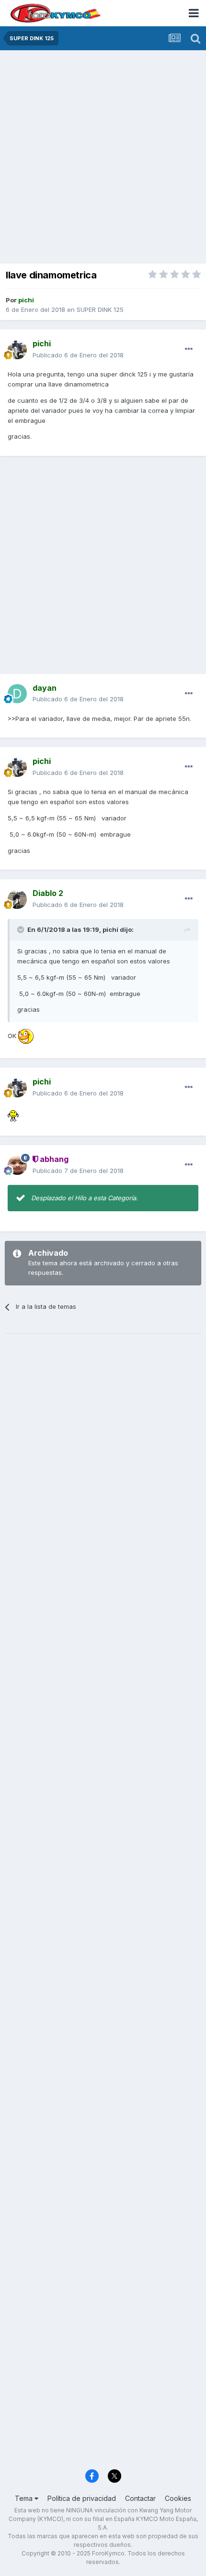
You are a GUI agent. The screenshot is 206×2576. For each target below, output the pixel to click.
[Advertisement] (103, 158)
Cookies (178, 2498)
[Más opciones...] (189, 349)
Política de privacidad (82, 2498)
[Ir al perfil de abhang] (17, 1165)
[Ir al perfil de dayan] (17, 694)
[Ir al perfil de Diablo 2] (17, 899)
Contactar (140, 2498)
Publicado (78, 355)
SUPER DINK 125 (100, 310)
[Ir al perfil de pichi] (17, 350)
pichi (110, 929)
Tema (25, 2498)
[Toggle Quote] (22, 929)
